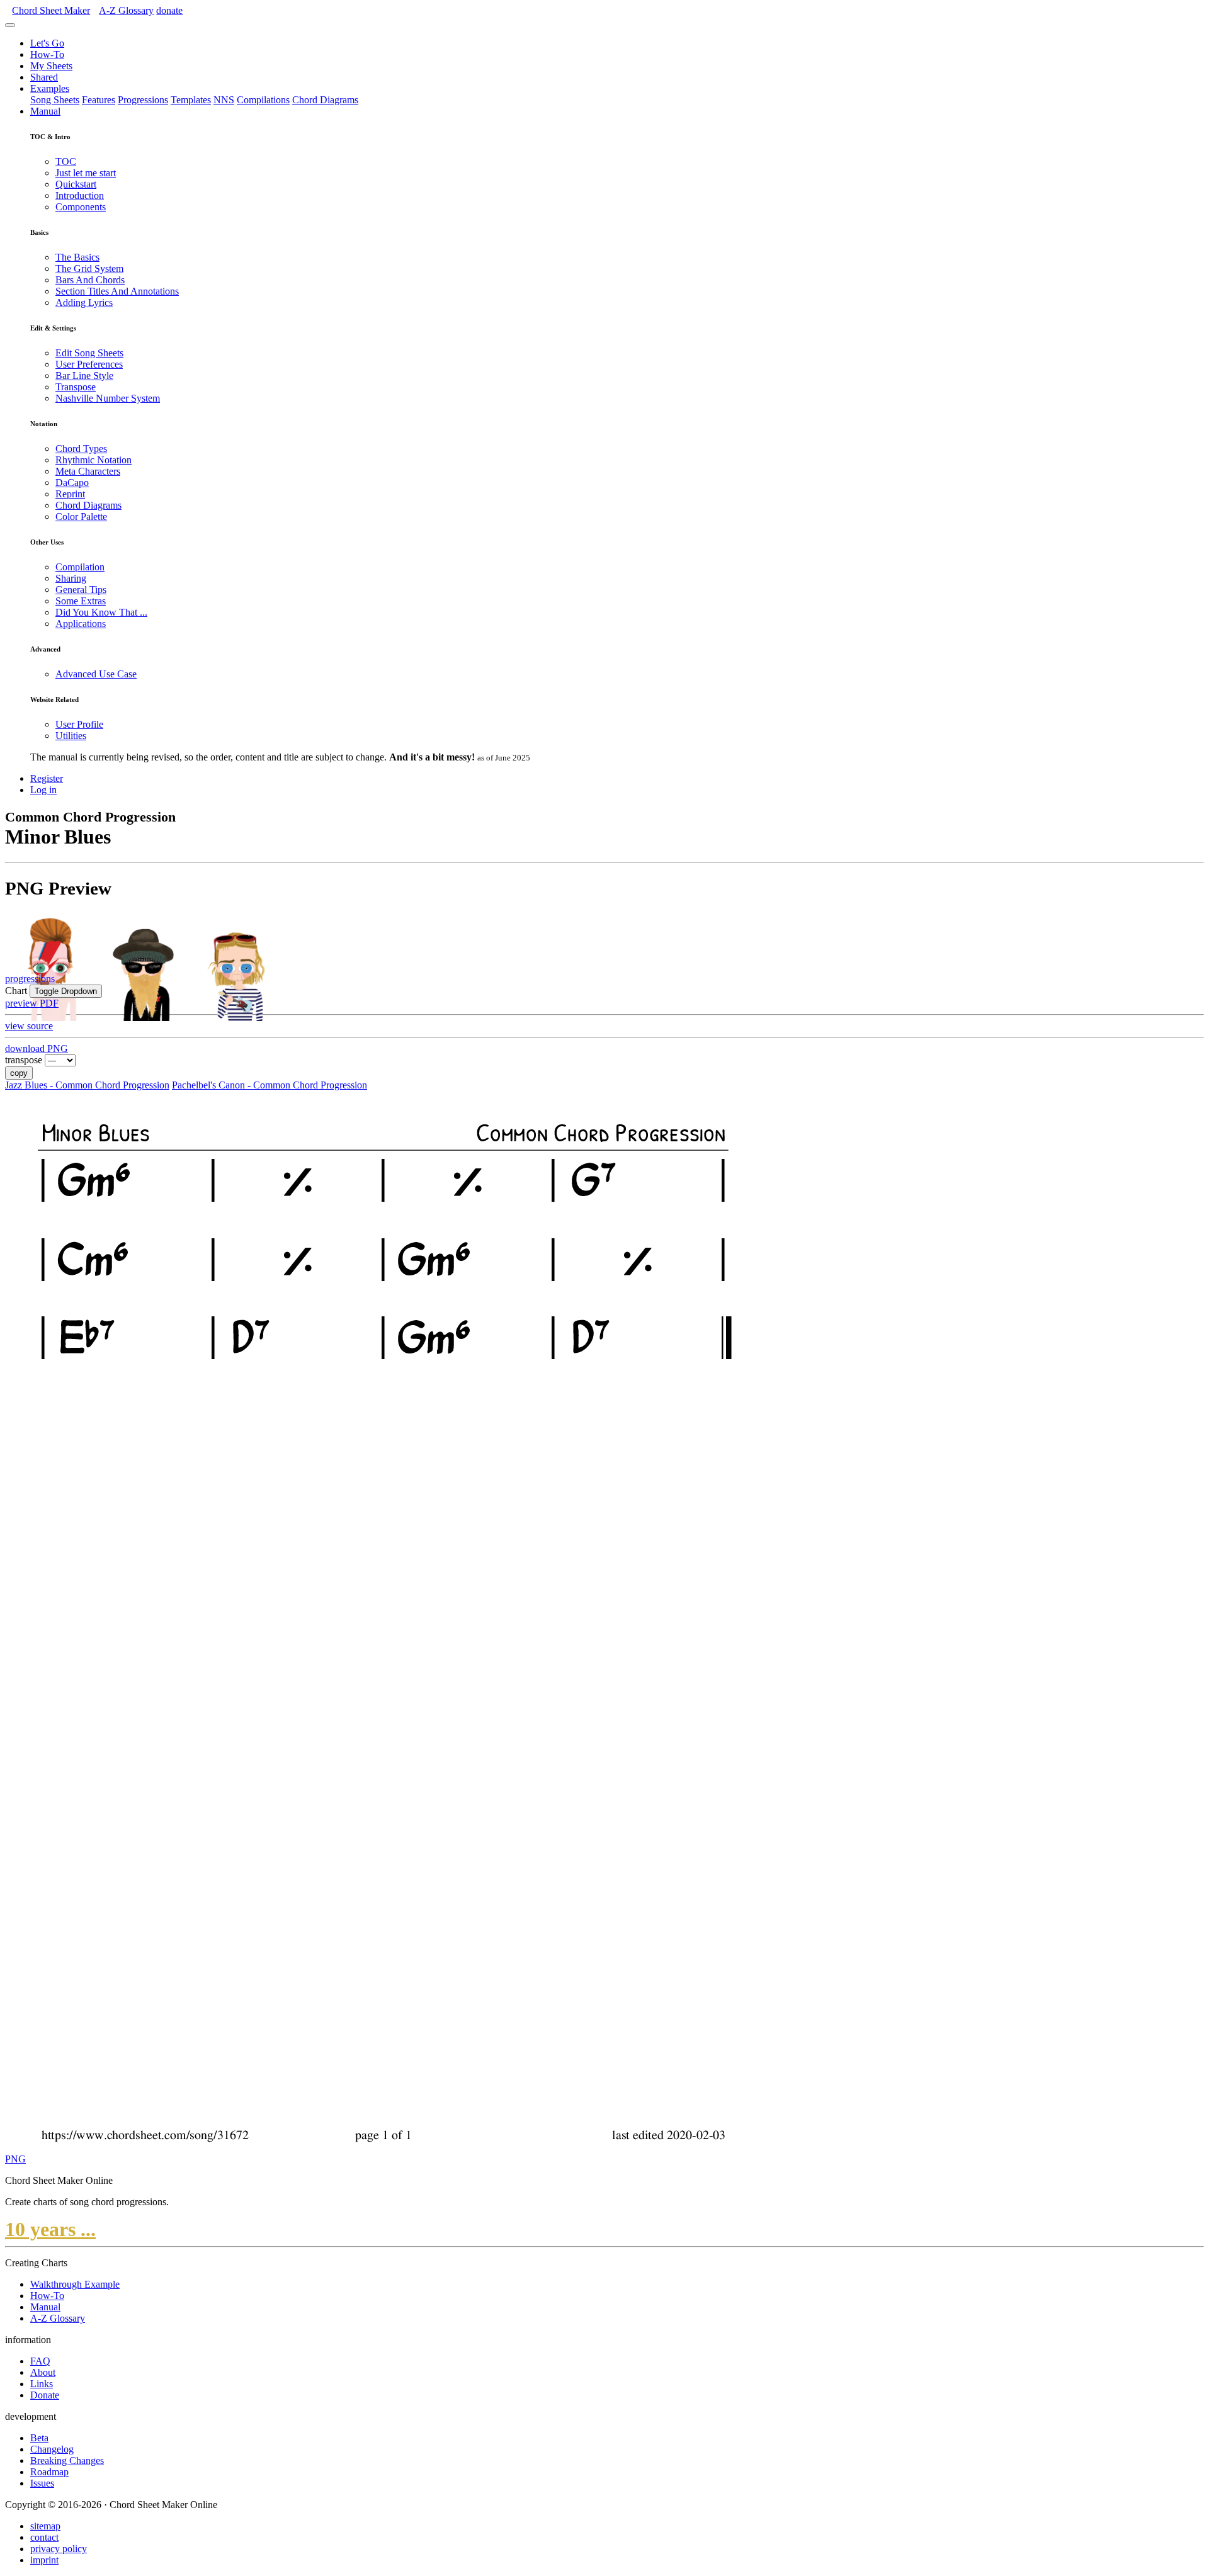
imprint (44, 2560)
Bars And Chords (90, 280)
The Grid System (89, 268)
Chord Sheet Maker (51, 10)
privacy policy (59, 2549)
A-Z (126, 10)
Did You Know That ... (101, 612)
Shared (44, 77)
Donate (45, 2395)
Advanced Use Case (96, 674)
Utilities (71, 736)
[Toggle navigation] (10, 25)
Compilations (263, 100)
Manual (45, 111)
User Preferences (89, 364)
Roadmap (49, 2472)
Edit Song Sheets (89, 353)
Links (42, 2384)
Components (81, 207)
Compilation (80, 567)
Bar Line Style (84, 376)
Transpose (76, 387)
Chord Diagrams (325, 100)
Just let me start (86, 173)
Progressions (143, 100)
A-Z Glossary (58, 2318)
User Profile (79, 724)
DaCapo (72, 483)
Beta (39, 2438)
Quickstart (76, 184)
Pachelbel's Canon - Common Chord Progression (270, 1085)
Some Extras (81, 601)
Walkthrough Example (75, 2284)
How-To (47, 54)
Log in (43, 790)
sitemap (45, 2526)
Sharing (71, 578)
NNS (224, 100)
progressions (30, 979)
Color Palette (81, 517)
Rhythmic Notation (94, 460)
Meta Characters (88, 471)
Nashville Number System (108, 398)
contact (44, 2537)
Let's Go (47, 43)
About (43, 2372)
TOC (66, 161)
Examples (50, 88)
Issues (42, 2483)
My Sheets (51, 66)
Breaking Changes (67, 2460)
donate (169, 10)
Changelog (52, 2449)
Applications (81, 624)
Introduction (80, 195)
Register (47, 778)
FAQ (40, 2361)
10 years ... (50, 2229)
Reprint (70, 494)
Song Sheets (55, 100)
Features (99, 100)
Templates (191, 100)
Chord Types (81, 449)
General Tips (81, 590)
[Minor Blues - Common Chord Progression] (380, 2148)
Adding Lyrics (84, 302)
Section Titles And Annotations (117, 291)
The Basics (77, 257)
